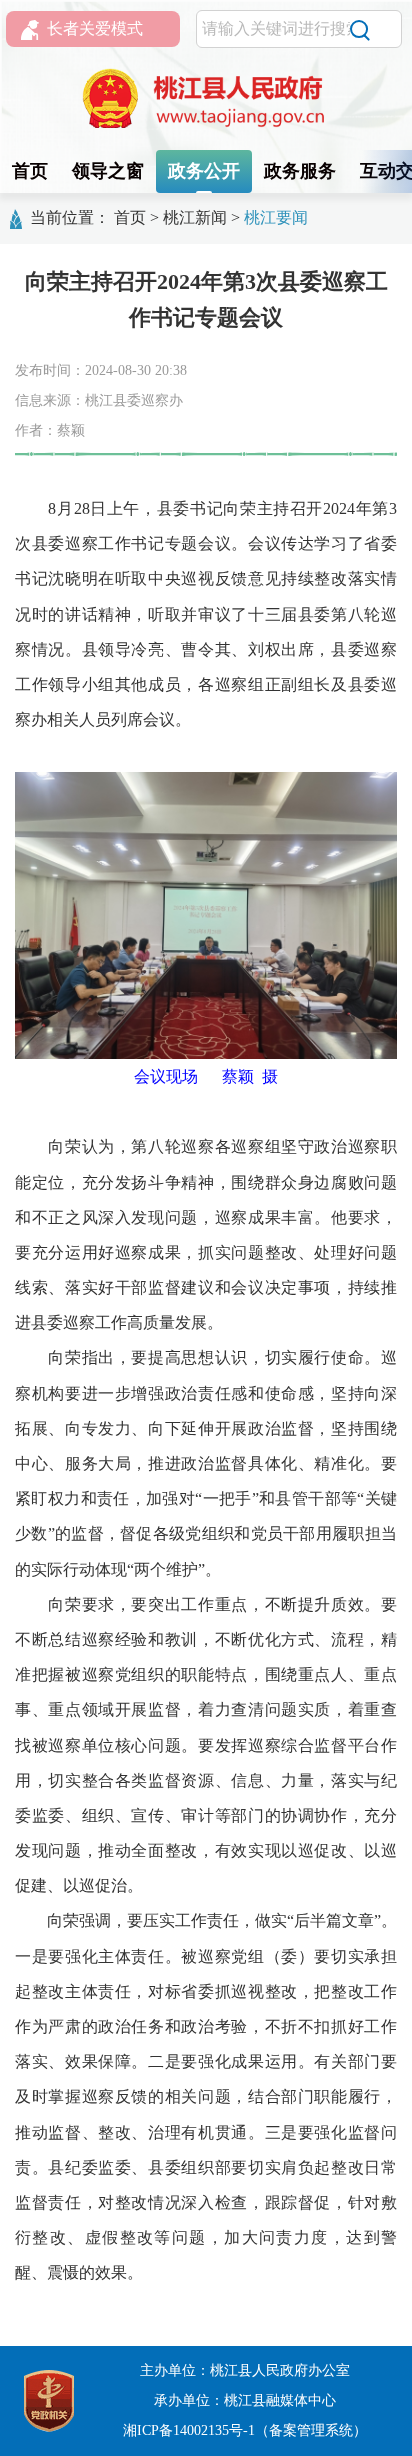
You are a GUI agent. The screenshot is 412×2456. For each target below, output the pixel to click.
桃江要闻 (276, 217)
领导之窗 (108, 171)
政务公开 (204, 171)
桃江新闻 (195, 217)
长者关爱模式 (95, 28)
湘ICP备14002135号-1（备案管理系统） (245, 2430)
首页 (30, 171)
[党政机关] (49, 2399)
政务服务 (300, 171)
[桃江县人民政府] (205, 99)
